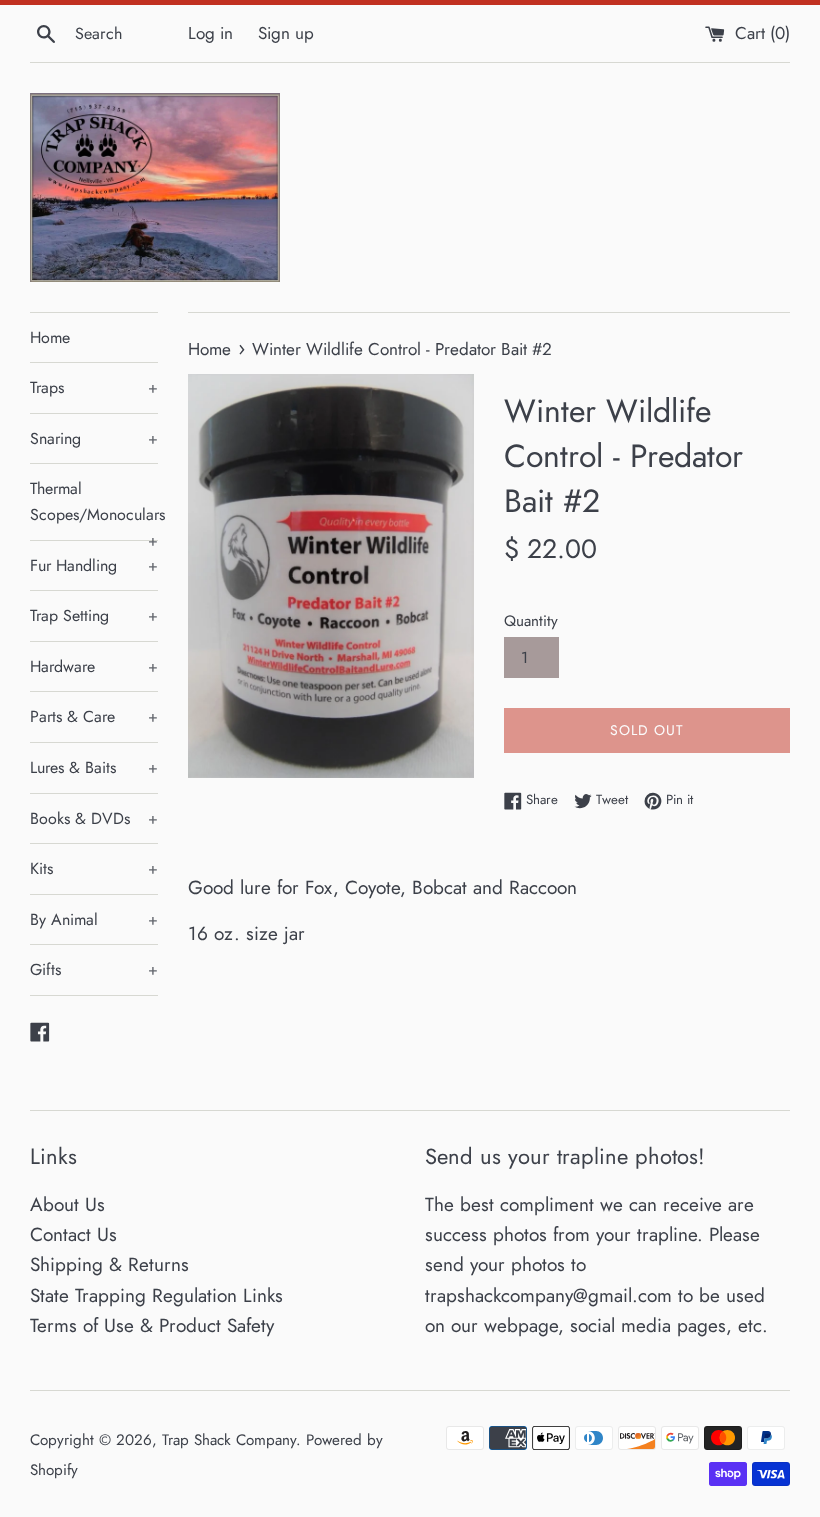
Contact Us (73, 1234)
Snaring (94, 438)
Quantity (531, 621)
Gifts (94, 969)
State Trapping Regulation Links (156, 1295)
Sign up (286, 33)
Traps (94, 387)
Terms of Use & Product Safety (152, 1325)
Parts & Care (94, 716)
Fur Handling (94, 565)
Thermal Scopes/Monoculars (94, 508)
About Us (67, 1204)
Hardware (94, 666)
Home (50, 337)
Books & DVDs (94, 818)
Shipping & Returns (109, 1264)
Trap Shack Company (229, 1440)
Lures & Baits (94, 767)
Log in (210, 33)
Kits (94, 868)
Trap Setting (94, 615)
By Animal (94, 919)
